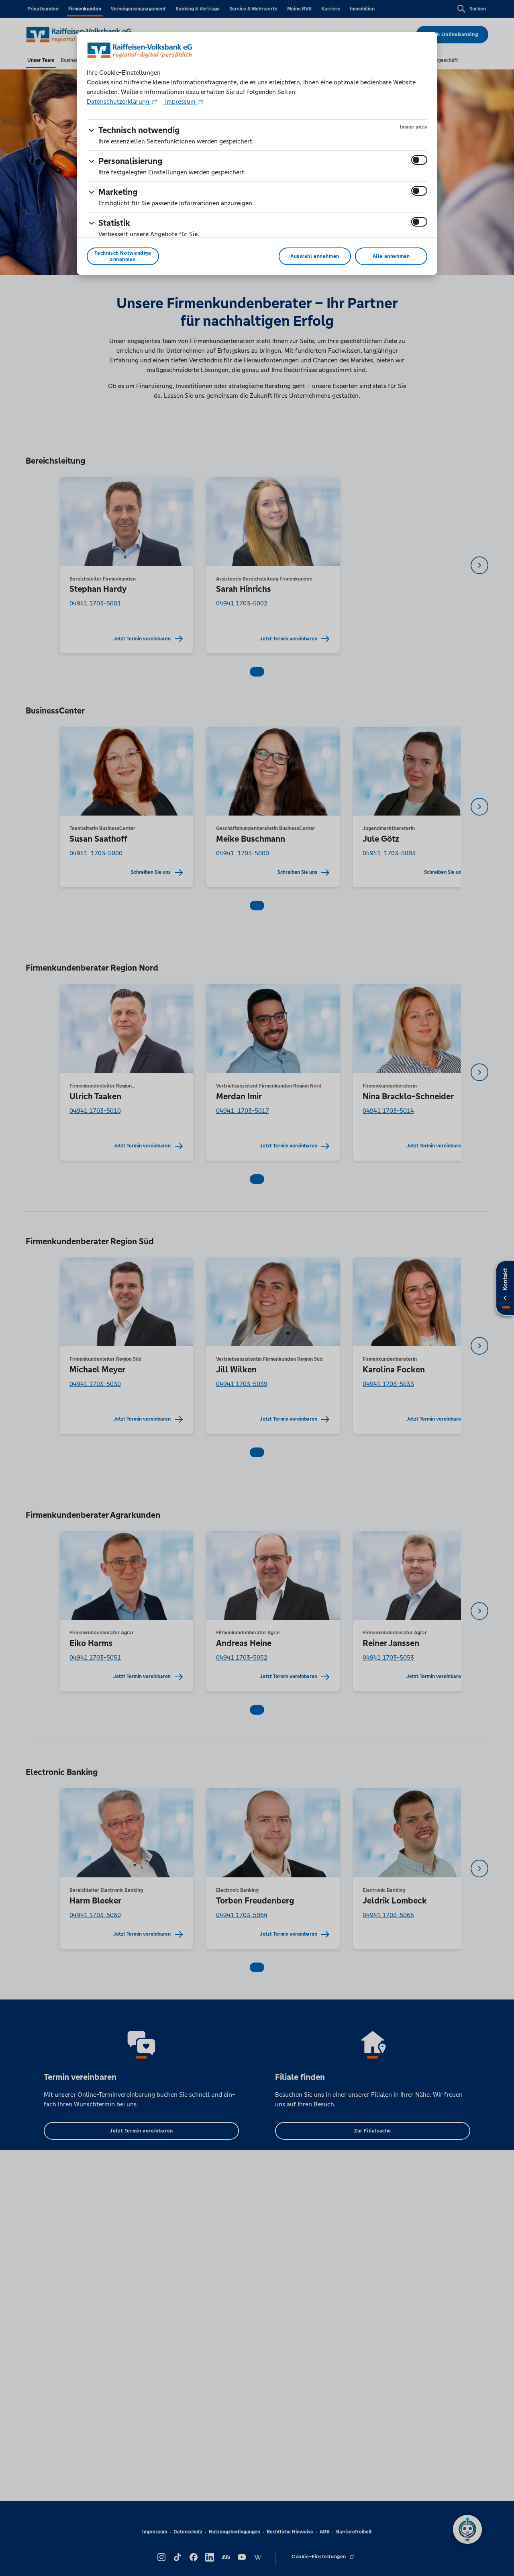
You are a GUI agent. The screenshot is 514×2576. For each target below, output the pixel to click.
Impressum (180, 101)
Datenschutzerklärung (119, 101)
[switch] (419, 160)
